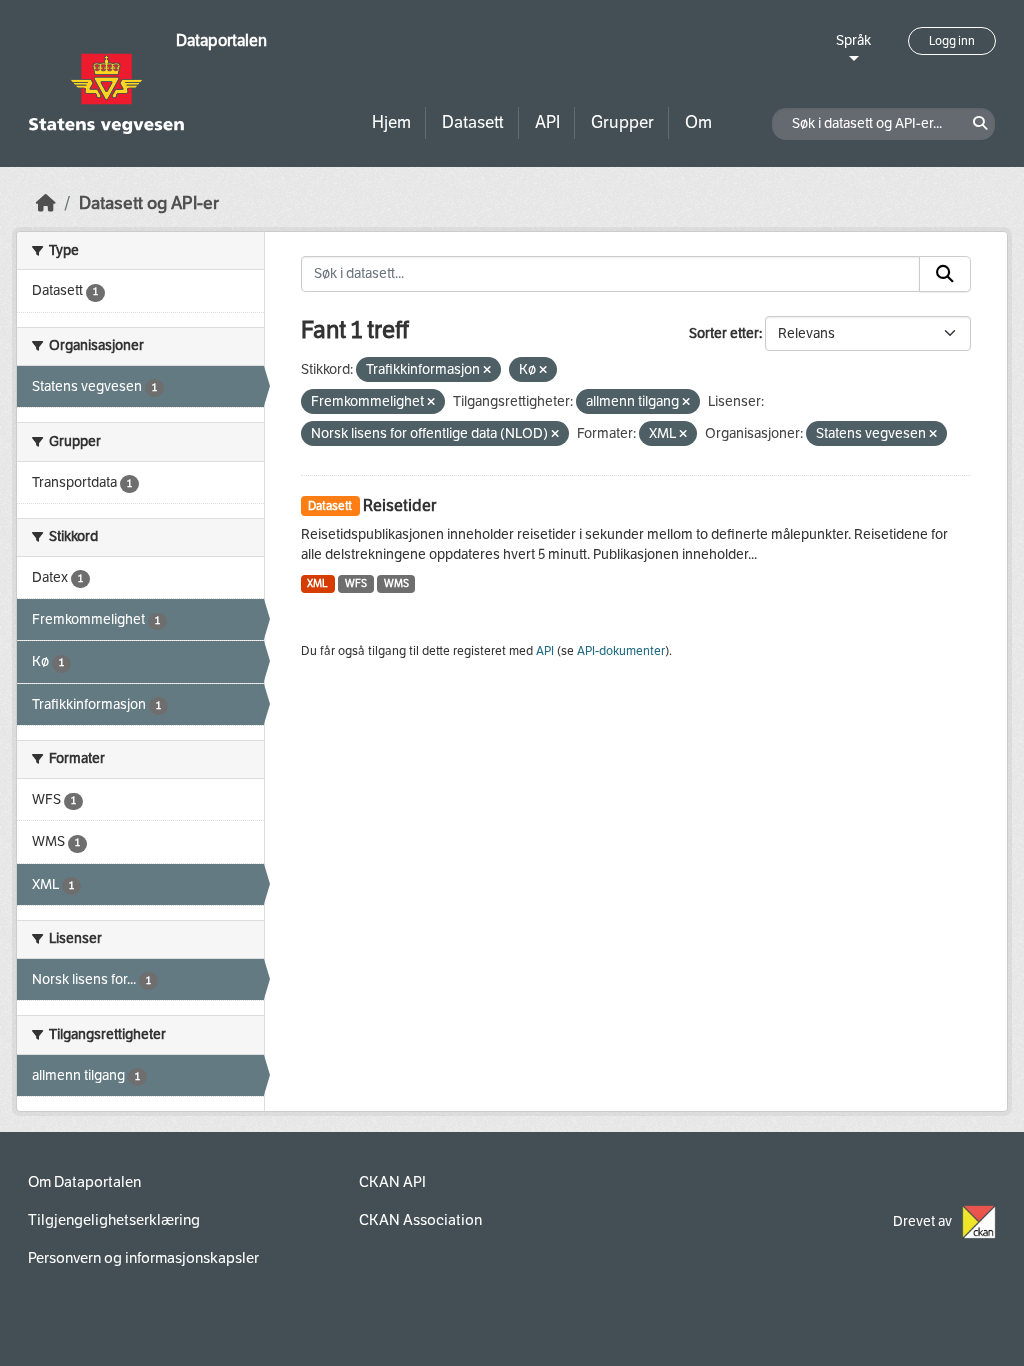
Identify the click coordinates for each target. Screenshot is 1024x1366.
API (547, 122)
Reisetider (399, 505)
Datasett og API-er (149, 203)
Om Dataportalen (84, 1182)
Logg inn (952, 41)
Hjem (391, 122)
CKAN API (392, 1182)
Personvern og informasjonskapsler (143, 1258)
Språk (853, 40)
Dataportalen (221, 40)
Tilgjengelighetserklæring (114, 1220)
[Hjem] (46, 203)
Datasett (473, 122)
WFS (356, 583)
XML (317, 583)
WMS (396, 583)
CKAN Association (420, 1220)
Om (698, 122)
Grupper (622, 122)
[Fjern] (487, 370)
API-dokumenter (621, 651)
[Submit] (945, 274)
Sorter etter (724, 333)
